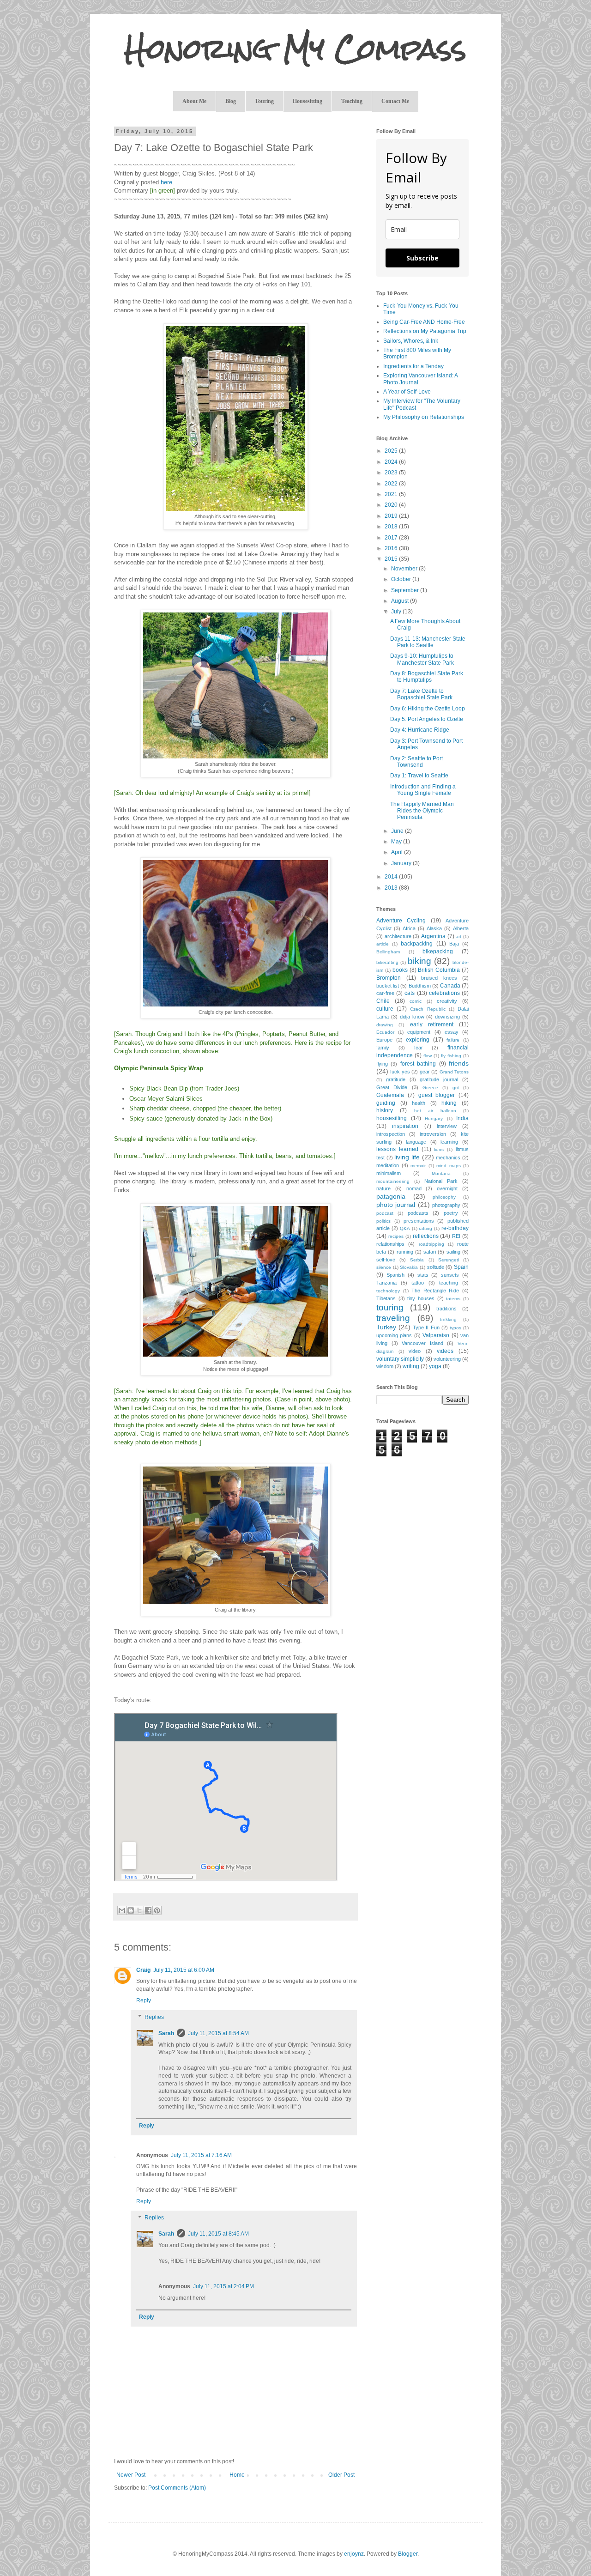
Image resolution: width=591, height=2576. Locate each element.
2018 (392, 527)
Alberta (461, 928)
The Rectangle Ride (435, 1291)
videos (445, 1351)
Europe (384, 1040)
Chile (383, 1001)
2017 (392, 538)
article (383, 944)
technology (388, 1291)
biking (419, 961)
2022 (392, 484)
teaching (449, 1283)
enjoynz (354, 2554)
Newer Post (131, 2475)
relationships (390, 1244)
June (398, 831)
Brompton (389, 978)
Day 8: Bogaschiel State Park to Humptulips (427, 677)
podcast (385, 1213)
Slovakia (409, 1267)
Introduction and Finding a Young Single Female (423, 790)
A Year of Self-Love (407, 392)
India (462, 1118)
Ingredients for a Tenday (413, 366)
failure (453, 1040)
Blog (231, 101)
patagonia (391, 1196)
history (385, 1110)
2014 (392, 877)
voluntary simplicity (400, 1359)
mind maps (449, 1166)
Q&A (405, 1228)
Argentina (433, 936)
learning (449, 1142)
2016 (392, 548)
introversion (433, 1134)
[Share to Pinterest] (157, 1910)
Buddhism (420, 986)
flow (428, 1056)
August (401, 601)
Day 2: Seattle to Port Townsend (416, 762)
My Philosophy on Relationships (424, 417)
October (402, 579)
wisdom (385, 1366)
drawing (385, 1025)
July (397, 612)
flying (382, 1064)
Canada (450, 986)
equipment (419, 1032)
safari (430, 1252)
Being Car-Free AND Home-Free (424, 322)
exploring (418, 1040)
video (415, 1351)
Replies (154, 2017)
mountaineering (393, 1181)
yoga (435, 1366)
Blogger (408, 2554)
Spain (461, 1267)
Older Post (341, 2475)
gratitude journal (439, 1079)
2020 (392, 505)
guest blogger (437, 1095)
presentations (419, 1221)
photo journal (396, 1205)
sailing (453, 1252)
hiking (449, 1103)
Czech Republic (428, 1009)
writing (411, 1366)
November (405, 569)
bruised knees (439, 978)
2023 (392, 473)
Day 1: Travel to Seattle (419, 776)
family (383, 1048)
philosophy (444, 1197)
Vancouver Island (422, 1343)
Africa (409, 928)
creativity (447, 1001)
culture (385, 1009)
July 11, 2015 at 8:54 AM (218, 2033)
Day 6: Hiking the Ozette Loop (428, 709)
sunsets (450, 1275)
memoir (418, 1166)
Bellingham (388, 952)
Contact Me (395, 101)
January (402, 863)
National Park (441, 1181)
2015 (392, 559)
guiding (386, 1103)
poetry (451, 1213)
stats (423, 1275)
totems (453, 1299)
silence (384, 1267)
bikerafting (387, 962)
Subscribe (422, 258)
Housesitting (308, 101)
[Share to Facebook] (148, 1910)
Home (237, 2475)
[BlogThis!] (131, 1910)
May (397, 842)
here (166, 182)
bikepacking (438, 952)
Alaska (434, 928)
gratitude (396, 1079)
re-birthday (455, 1228)
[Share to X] (139, 1910)
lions (439, 1149)
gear (425, 1072)
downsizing (447, 1017)
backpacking (417, 944)
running (405, 1252)
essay (452, 1032)
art (458, 936)
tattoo (418, 1283)
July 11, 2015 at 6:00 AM (184, 1970)
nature (383, 1188)
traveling (393, 1318)
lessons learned (397, 1149)
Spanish (395, 1275)
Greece (430, 1088)
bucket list (388, 986)
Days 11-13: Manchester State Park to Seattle (428, 642)
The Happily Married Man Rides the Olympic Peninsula (422, 811)
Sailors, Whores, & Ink (411, 341)
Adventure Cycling (401, 921)
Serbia (417, 1260)
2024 (392, 462)
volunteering (447, 1359)
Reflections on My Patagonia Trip (425, 331)
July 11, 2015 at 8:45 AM (218, 2234)
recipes (396, 1236)
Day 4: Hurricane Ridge (420, 730)
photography (446, 1205)
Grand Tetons (454, 1072)
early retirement (432, 1024)
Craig (143, 1970)
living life (407, 1157)
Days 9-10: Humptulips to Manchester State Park (422, 659)
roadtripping (431, 1244)
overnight (447, 1188)
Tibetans (386, 1298)
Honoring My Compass (295, 49)
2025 (392, 451)
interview (447, 1126)
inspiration (405, 1126)
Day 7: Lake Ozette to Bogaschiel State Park (421, 694)
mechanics (448, 1158)
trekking (448, 1319)
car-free (385, 993)
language (416, 1142)
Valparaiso (436, 1335)
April (398, 852)
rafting (425, 1228)
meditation (388, 1165)
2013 (392, 888)
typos (455, 1328)
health (419, 1103)
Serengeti (449, 1260)
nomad (414, 1188)
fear (419, 1048)
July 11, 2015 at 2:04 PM (223, 2286)
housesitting (392, 1118)
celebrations (444, 993)
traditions (446, 1309)
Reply (144, 2000)
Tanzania (386, 1283)
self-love (386, 1260)
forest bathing (418, 1064)
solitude (436, 1267)
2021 (392, 494)
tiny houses (421, 1298)
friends (459, 1063)
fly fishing (451, 1056)
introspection (391, 1134)
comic (416, 1001)
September (406, 590)
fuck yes (400, 1072)
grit (456, 1088)
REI (456, 1236)
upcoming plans (394, 1335)
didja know (412, 1017)
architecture (398, 936)
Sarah (166, 2033)
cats (410, 993)
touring (390, 1307)
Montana (441, 1173)
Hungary (434, 1118)
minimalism (389, 1173)
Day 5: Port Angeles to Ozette (427, 719)
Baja (454, 944)
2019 (392, 516)
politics (383, 1221)
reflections (426, 1236)
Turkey (386, 1327)
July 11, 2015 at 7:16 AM (201, 2155)
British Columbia (439, 970)
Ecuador (385, 1032)
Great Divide (392, 1087)
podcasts (418, 1213)
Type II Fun (426, 1327)
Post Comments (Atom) (177, 2488)
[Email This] (122, 1910)
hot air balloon (435, 1111)
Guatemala (390, 1095)
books (400, 970)
